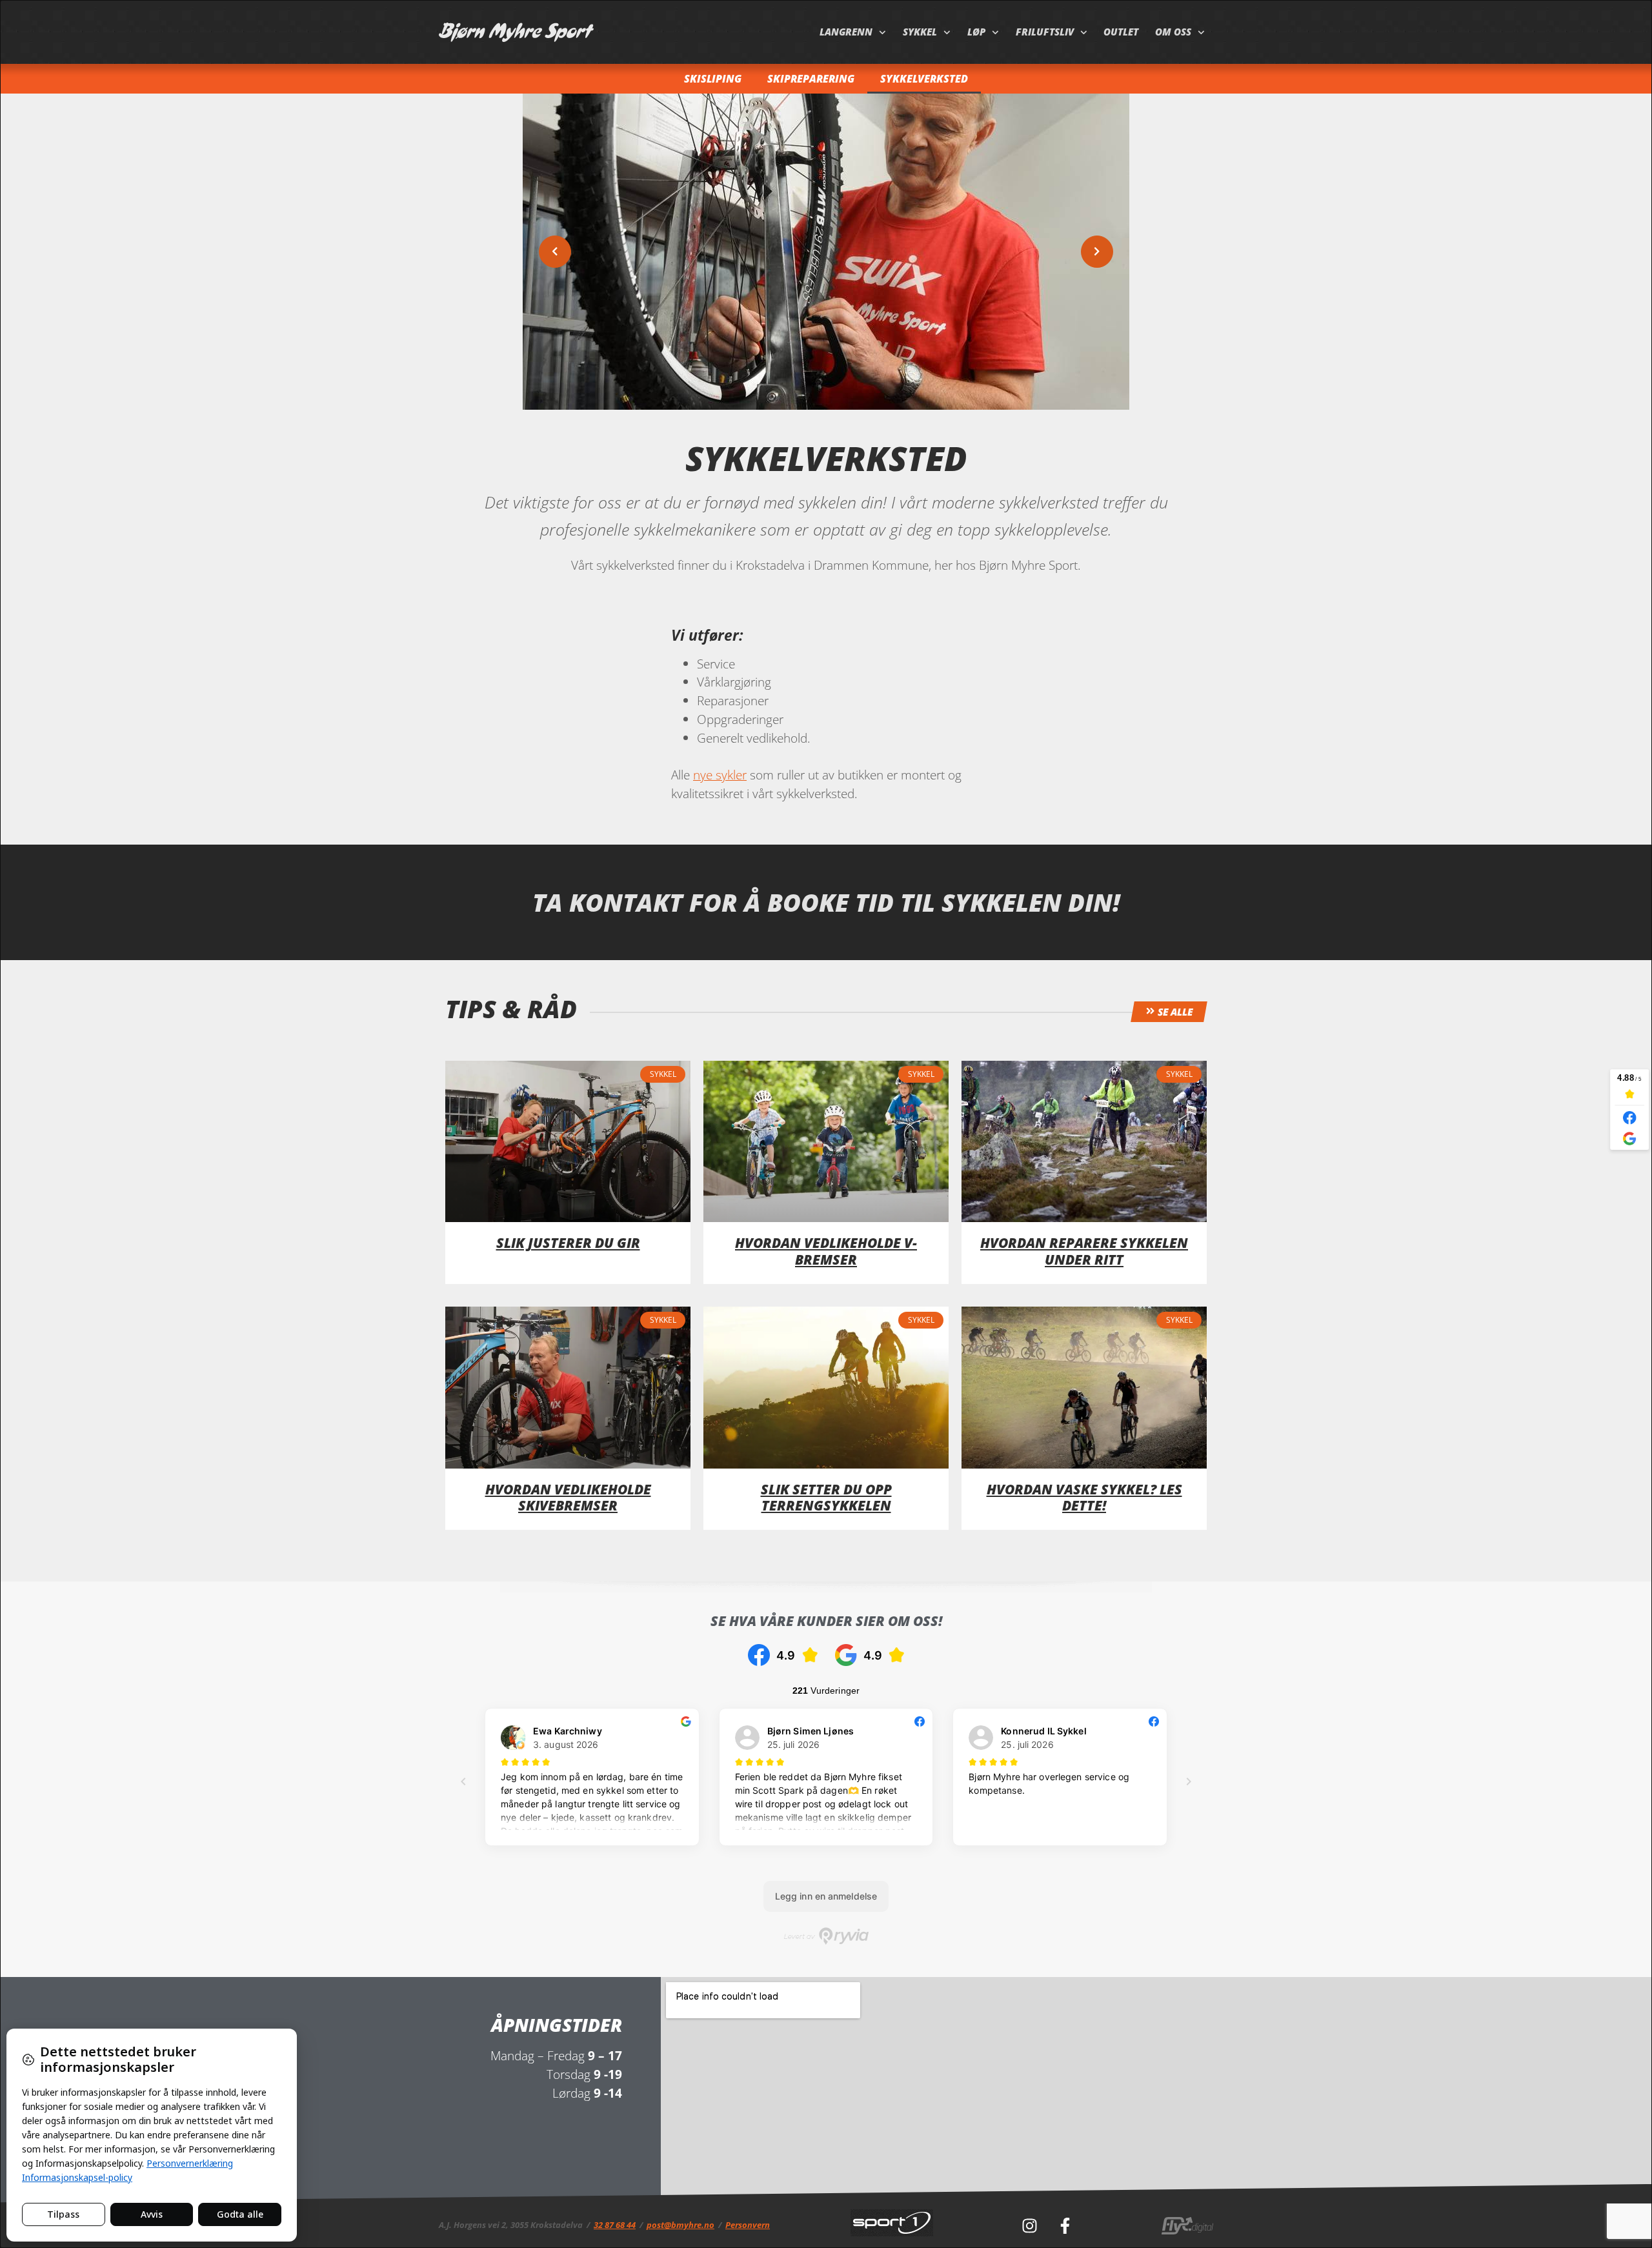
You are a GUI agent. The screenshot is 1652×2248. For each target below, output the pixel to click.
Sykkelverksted (924, 79)
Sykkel (920, 32)
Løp (976, 32)
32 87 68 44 (615, 2225)
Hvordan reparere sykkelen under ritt (1084, 1251)
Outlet (1121, 32)
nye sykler (720, 775)
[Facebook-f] (1065, 2225)
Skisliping (713, 79)
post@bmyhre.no (680, 2225)
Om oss (1173, 32)
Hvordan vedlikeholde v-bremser (826, 1251)
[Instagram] (1029, 2225)
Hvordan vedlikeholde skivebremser (568, 1497)
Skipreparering (811, 79)
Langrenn (846, 32)
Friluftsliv (1045, 32)
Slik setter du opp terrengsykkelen (826, 1497)
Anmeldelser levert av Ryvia (826, 1936)
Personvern (748, 2225)
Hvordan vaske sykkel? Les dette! (1084, 1497)
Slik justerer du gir (568, 1243)
